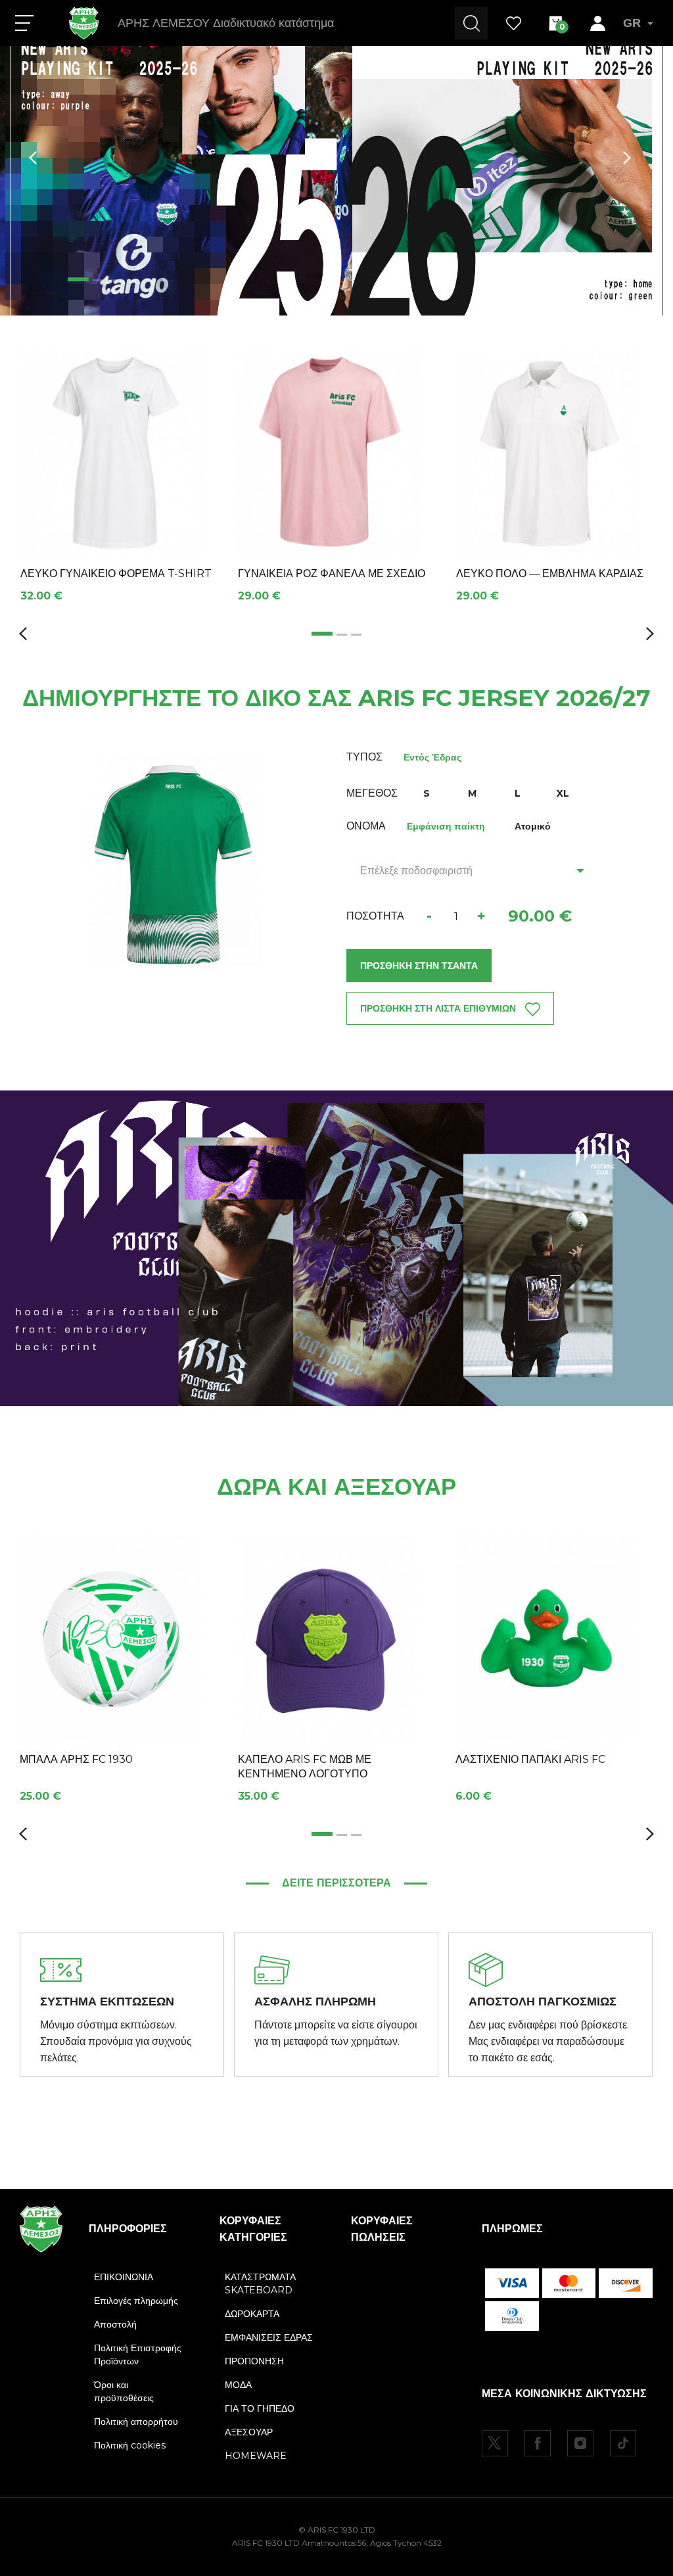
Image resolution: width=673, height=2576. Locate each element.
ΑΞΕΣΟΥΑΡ (249, 2432)
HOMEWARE (256, 2456)
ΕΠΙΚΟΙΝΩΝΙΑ (124, 2277)
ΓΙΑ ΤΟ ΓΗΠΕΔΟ (260, 2408)
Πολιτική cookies (130, 2445)
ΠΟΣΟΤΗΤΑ (375, 916)
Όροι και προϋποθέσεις (124, 2391)
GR (632, 23)
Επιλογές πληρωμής (136, 2301)
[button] (73, 279)
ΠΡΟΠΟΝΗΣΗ (254, 2361)
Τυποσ (364, 757)
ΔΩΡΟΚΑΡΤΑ (252, 2314)
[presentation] (33, 158)
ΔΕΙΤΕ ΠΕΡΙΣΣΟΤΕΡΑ (336, 1883)
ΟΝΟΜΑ (366, 826)
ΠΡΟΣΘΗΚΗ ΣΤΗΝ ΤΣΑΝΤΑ (419, 966)
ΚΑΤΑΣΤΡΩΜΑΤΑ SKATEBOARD (260, 2283)
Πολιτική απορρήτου (136, 2422)
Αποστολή (115, 2324)
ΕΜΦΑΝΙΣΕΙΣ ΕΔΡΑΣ (269, 2337)
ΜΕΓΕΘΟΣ (372, 793)
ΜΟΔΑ (238, 2385)
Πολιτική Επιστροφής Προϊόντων (138, 2354)
